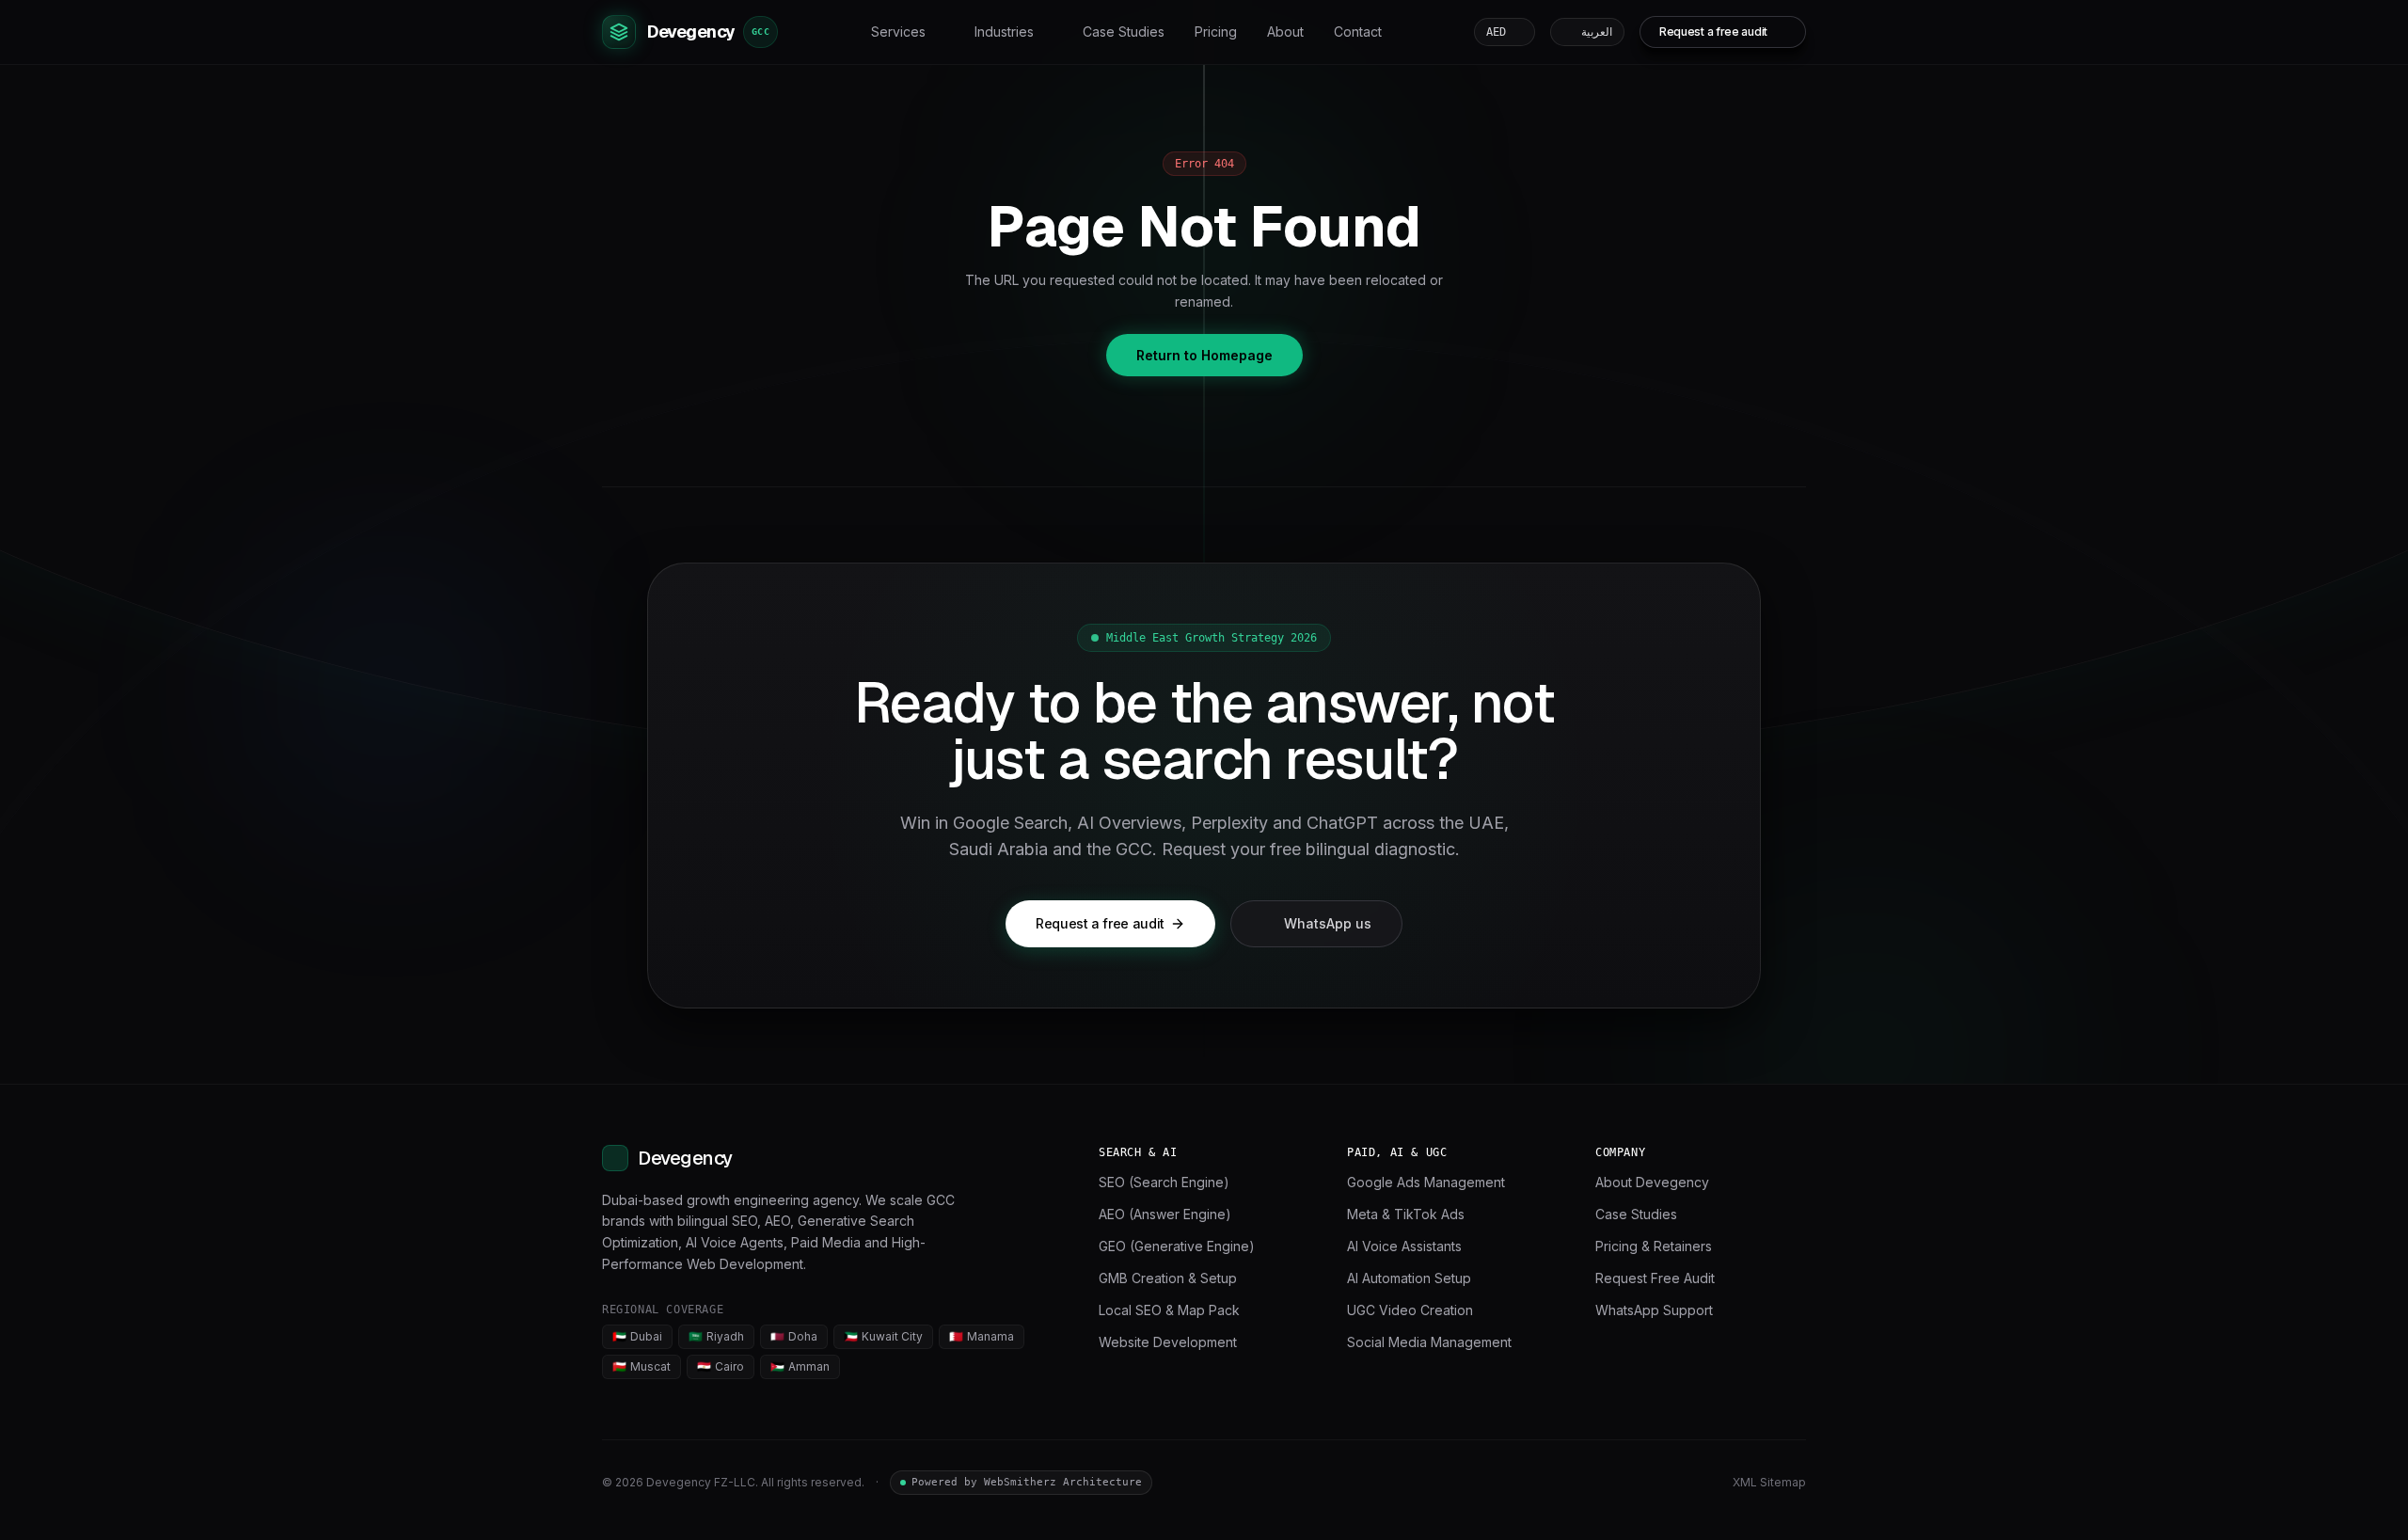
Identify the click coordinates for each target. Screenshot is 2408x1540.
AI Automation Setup (1409, 1278)
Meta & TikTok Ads (1406, 1214)
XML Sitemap (1769, 1482)
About (1285, 32)
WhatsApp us (1328, 923)
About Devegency (1652, 1182)
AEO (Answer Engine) (1165, 1214)
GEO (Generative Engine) (1177, 1246)
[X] (1667, 1483)
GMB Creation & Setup (1168, 1278)
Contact (1358, 32)
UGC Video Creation (1410, 1310)
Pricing (1216, 32)
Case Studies (1124, 32)
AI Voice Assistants (1404, 1246)
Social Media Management (1429, 1342)
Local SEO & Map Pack (1169, 1310)
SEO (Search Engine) (1164, 1182)
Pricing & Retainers (1654, 1246)
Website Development (1168, 1342)
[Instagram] (1701, 1483)
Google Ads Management (1426, 1182)
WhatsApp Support (1654, 1310)
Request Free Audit (1655, 1278)
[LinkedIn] (1633, 1483)
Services (898, 32)
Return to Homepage (1204, 355)
